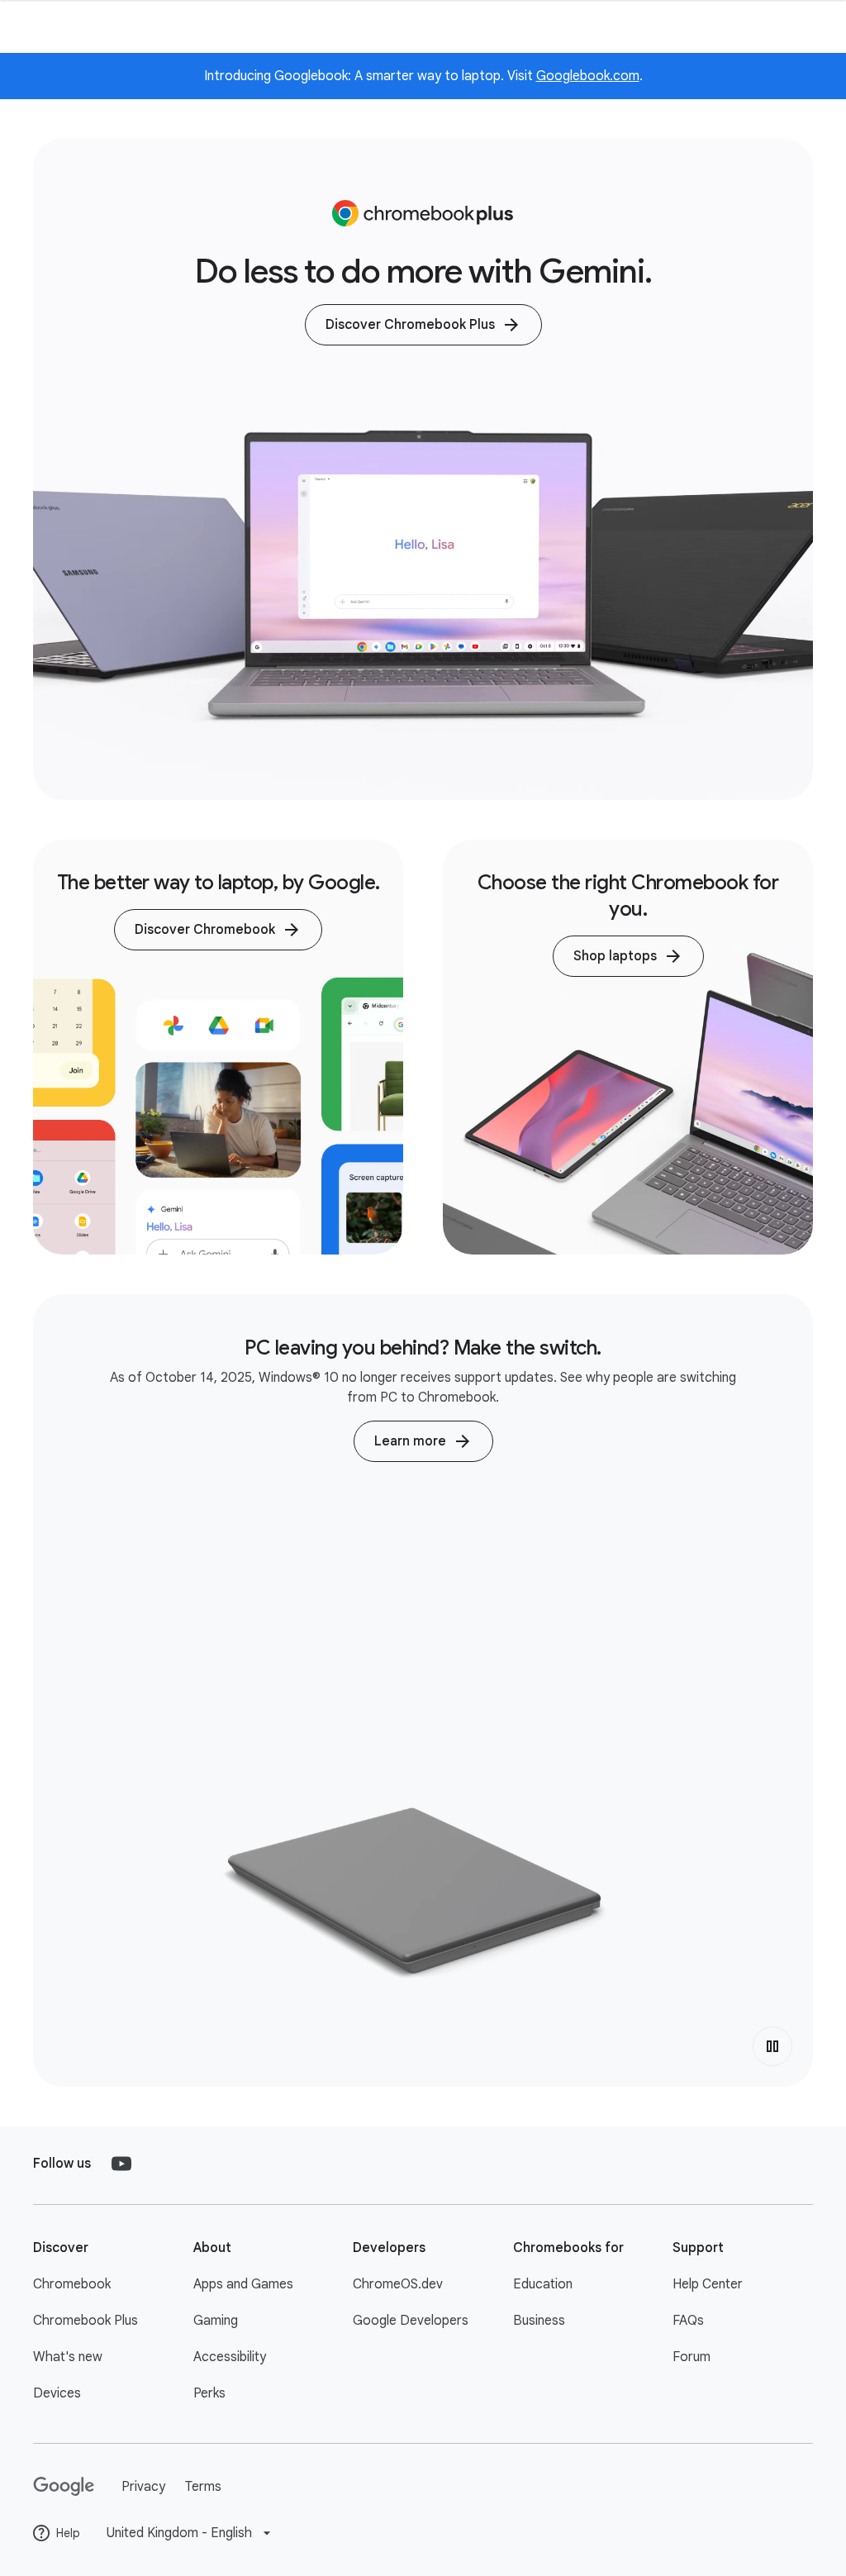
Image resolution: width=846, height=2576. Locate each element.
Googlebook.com (588, 76)
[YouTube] (121, 2164)
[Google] (64, 2487)
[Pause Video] (772, 2046)
